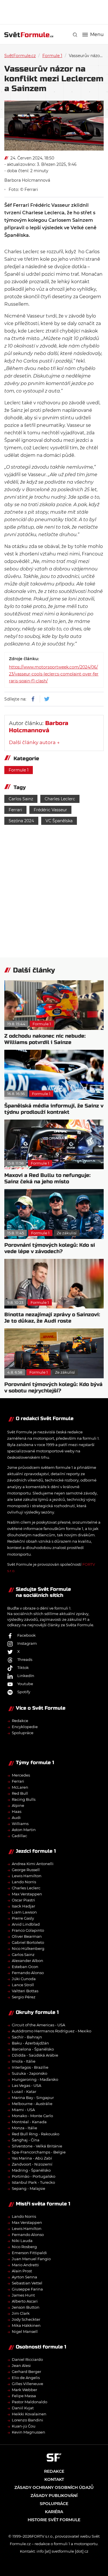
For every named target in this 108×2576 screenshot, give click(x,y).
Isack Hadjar (23, 1906)
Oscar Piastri (23, 1900)
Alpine (18, 1805)
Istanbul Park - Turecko (33, 2182)
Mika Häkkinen (26, 2325)
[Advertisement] (56, 12)
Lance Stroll (23, 1985)
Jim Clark (21, 2313)
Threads (25, 1659)
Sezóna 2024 (21, 821)
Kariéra (54, 2512)
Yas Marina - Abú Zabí (32, 2158)
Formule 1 (52, 56)
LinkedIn (26, 1676)
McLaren (20, 1787)
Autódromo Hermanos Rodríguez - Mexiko (52, 2031)
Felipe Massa (24, 2396)
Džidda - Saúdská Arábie (35, 2055)
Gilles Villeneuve (28, 2384)
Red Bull (20, 1793)
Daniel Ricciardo (27, 2359)
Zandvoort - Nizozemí (32, 2164)
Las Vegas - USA (26, 2085)
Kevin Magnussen (29, 2432)
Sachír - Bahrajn (27, 2037)
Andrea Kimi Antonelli (33, 1864)
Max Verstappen (27, 1894)
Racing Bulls (24, 1799)
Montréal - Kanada (29, 2122)
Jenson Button (26, 2307)
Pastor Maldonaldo (30, 2402)
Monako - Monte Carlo (32, 2116)
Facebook (26, 1635)
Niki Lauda (22, 2241)
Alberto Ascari (25, 2301)
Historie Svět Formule (54, 2520)
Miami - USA (23, 2110)
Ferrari (15, 810)
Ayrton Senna (24, 2277)
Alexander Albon (28, 1961)
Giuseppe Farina (27, 2289)
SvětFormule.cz (20, 56)
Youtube (25, 1684)
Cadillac (19, 1836)
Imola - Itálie (24, 2061)
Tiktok (23, 1668)
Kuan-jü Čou (24, 2426)
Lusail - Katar (24, 2091)
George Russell (26, 1870)
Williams (20, 1824)
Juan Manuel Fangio (31, 2259)
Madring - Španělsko (31, 2170)
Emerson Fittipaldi (29, 2253)
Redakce (20, 1721)
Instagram (27, 1643)
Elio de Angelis (26, 2378)
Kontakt (54, 2479)
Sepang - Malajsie (29, 2188)
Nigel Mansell (25, 2331)
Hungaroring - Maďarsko (35, 2079)
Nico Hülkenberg (28, 1948)
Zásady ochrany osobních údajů (54, 2487)
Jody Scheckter (26, 2319)
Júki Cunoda (24, 1979)
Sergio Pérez (24, 1997)
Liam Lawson (24, 1912)
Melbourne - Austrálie (32, 2104)
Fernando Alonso (28, 1973)
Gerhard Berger (26, 2372)
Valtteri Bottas (25, 1991)
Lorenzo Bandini (28, 2420)
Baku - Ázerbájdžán (30, 2043)
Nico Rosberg (24, 2247)
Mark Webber (24, 2390)
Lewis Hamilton (27, 1876)
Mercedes (21, 1775)
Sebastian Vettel (27, 2283)
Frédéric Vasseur (50, 810)
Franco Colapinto (28, 1930)
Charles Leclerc (60, 799)
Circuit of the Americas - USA (38, 2025)
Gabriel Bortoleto (28, 1942)
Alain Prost (22, 2271)
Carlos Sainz (21, 799)
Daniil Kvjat (23, 2408)
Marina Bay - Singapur (33, 2098)
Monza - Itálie (24, 2128)
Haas (17, 1811)
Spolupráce (23, 1733)
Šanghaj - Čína (26, 2140)
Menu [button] (97, 35)
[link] (75, 35)
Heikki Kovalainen (29, 2414)
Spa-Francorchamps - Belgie (39, 2152)
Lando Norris (24, 1882)
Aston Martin (24, 1830)
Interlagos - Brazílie (30, 2067)
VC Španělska (59, 821)
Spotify (24, 1692)
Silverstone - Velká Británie (37, 2146)
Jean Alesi (21, 2365)
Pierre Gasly (23, 1918)
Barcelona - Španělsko (33, 2049)
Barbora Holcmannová (27, 180)
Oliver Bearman (27, 1936)
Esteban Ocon (25, 1967)
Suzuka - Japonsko (30, 2073)
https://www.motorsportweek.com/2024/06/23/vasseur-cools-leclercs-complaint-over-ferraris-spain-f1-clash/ (54, 674)
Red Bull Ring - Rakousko (36, 2134)
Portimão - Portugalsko (34, 2176)
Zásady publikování (54, 2496)
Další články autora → (34, 742)
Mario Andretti (25, 2265)
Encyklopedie (25, 1727)
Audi (16, 1818)
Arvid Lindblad (26, 1924)
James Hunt (23, 2295)
